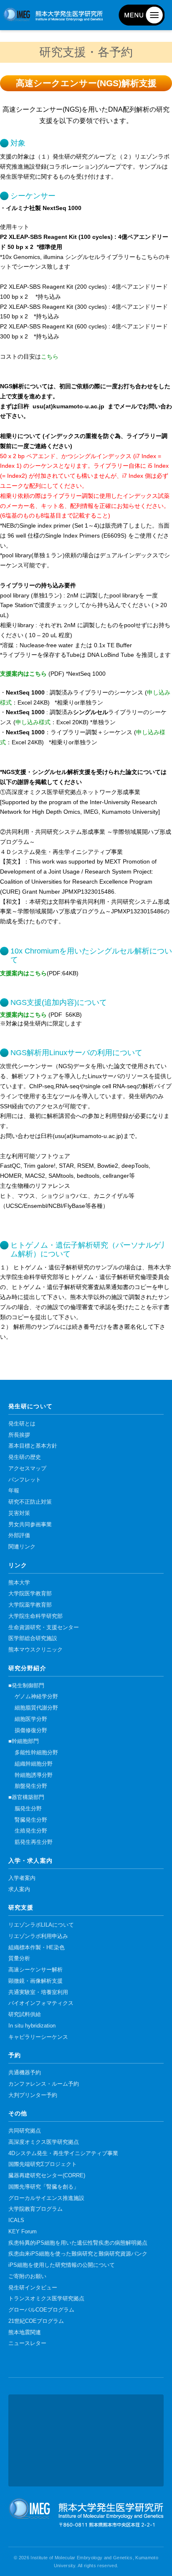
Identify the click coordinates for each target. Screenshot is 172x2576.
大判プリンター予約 (33, 2095)
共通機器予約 (25, 2073)
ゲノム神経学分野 (36, 1697)
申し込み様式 (33, 722)
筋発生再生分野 (34, 1842)
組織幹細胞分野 (34, 1764)
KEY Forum (23, 2232)
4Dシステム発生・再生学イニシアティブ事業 (63, 2153)
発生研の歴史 (25, 1457)
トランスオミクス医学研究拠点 (46, 2299)
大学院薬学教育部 (30, 1605)
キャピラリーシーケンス (38, 2037)
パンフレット (25, 1480)
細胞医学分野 (31, 1719)
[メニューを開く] (142, 15)
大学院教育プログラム (35, 2209)
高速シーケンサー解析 (35, 1970)
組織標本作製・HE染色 (37, 1948)
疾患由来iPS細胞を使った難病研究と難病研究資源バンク (78, 2254)
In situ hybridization (32, 2026)
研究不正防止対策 (30, 1502)
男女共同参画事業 (30, 1525)
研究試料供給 (25, 2015)
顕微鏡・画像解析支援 (35, 1981)
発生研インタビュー (33, 2288)
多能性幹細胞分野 (36, 1753)
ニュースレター (27, 2343)
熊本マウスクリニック (35, 1650)
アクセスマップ (27, 1469)
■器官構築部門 (26, 1797)
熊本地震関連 (25, 2332)
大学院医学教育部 (30, 1594)
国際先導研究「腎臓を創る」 (44, 2187)
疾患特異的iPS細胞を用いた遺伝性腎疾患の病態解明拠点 (78, 2243)
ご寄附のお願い (27, 2276)
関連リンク (22, 1547)
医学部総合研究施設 (33, 1638)
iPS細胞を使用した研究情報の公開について (62, 2265)
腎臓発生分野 (31, 1820)
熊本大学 (19, 1583)
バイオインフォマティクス (41, 2003)
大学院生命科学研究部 (35, 1616)
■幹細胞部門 (24, 1741)
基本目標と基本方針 (33, 1446)
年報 (14, 1491)
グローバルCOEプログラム (41, 2310)
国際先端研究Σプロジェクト (43, 2164)
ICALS (16, 2220)
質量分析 (19, 1958)
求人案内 (19, 1889)
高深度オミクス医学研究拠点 (44, 2142)
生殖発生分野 (31, 1831)
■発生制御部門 (26, 1686)
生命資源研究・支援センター (44, 1628)
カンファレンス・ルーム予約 (44, 2084)
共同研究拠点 (25, 2131)
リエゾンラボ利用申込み (38, 1936)
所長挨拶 (19, 1435)
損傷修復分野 (31, 1730)
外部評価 (19, 1535)
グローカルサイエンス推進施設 (46, 2198)
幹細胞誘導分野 (34, 1775)
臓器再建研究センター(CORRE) (47, 2176)
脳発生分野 (28, 1809)
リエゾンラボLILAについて (41, 1925)
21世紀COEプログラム (36, 2321)
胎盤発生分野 (31, 1786)
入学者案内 (22, 1878)
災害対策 (19, 1513)
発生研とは (22, 1424)
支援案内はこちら (23, 674)
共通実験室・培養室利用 (38, 1992)
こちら (50, 356)
